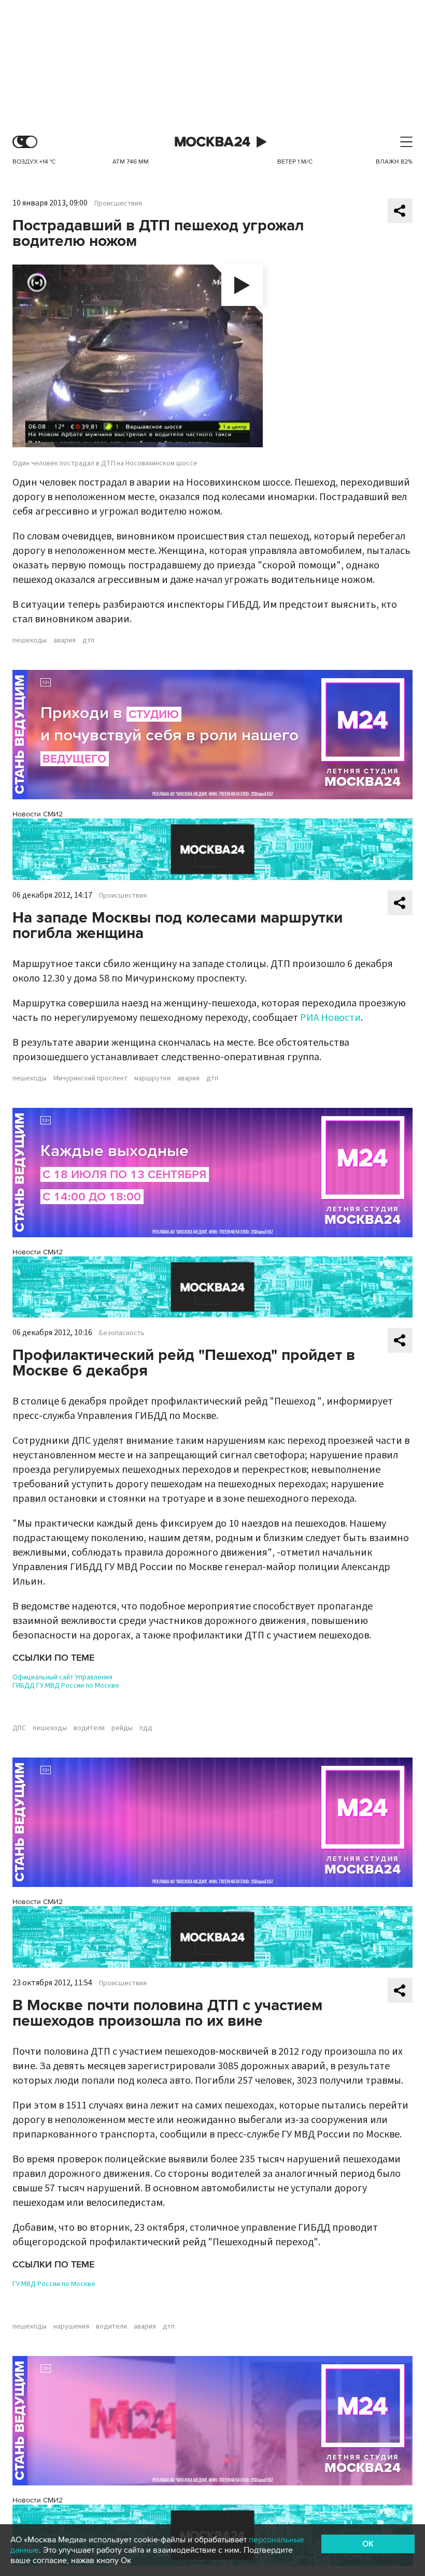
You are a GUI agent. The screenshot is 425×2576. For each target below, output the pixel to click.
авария (65, 640)
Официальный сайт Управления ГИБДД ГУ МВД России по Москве (66, 1681)
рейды (122, 1728)
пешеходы (30, 640)
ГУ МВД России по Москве (54, 2284)
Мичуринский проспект (90, 1078)
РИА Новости (330, 1018)
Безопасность (122, 1333)
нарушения (71, 2326)
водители (89, 1728)
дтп (88, 640)
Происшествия (118, 203)
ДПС (19, 1728)
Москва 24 (212, 142)
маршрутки (152, 1078)
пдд (146, 1728)
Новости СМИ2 (38, 814)
